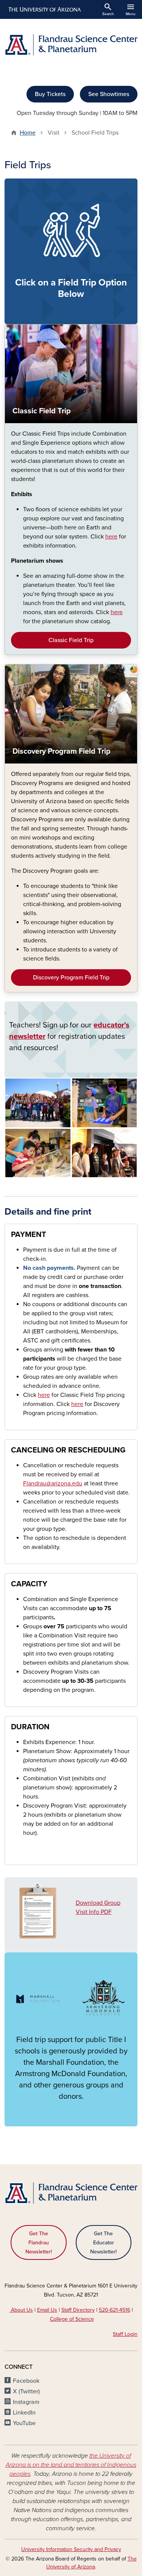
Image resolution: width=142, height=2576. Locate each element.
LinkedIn (24, 2413)
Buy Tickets (50, 94)
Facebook (26, 2381)
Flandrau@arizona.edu (53, 1484)
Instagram (26, 2402)
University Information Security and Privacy (71, 2549)
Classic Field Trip (71, 640)
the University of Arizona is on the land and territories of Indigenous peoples (71, 2465)
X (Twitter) (26, 2391)
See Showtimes (109, 94)
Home (28, 133)
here (44, 1395)
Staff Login (125, 2334)
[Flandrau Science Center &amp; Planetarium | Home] (71, 45)
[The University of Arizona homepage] (44, 9)
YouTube (24, 2423)
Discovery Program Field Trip (71, 978)
